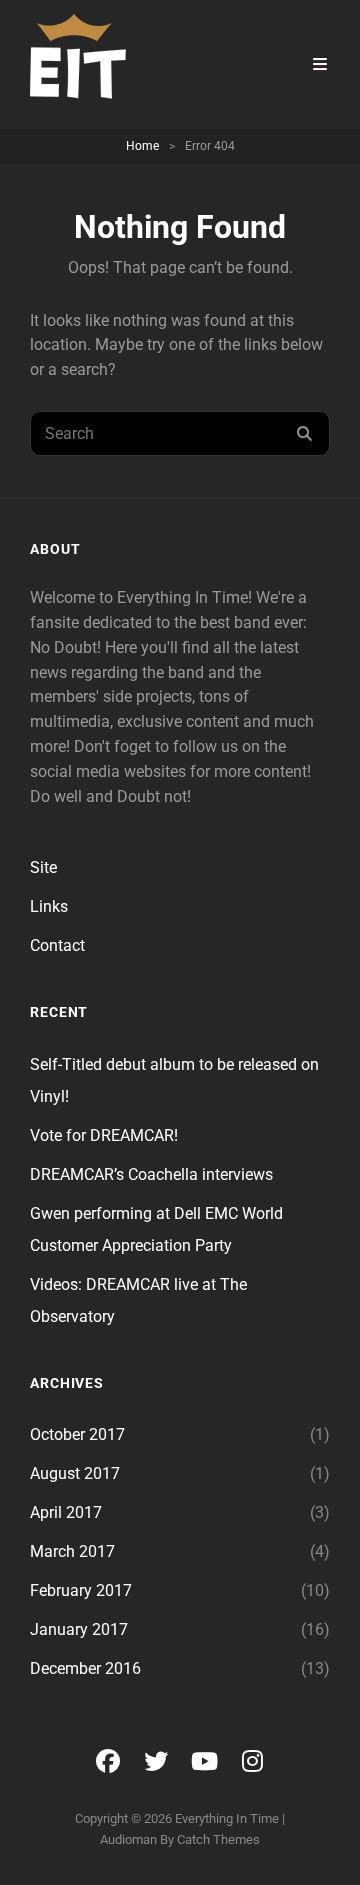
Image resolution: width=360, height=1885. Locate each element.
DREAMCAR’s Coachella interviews (151, 1174)
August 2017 (75, 1473)
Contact (57, 945)
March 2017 (72, 1551)
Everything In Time (227, 1818)
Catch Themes (218, 1839)
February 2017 (81, 1590)
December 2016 (85, 1668)
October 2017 (77, 1434)
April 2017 (66, 1512)
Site (43, 867)
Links (49, 906)
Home (142, 146)
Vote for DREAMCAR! (104, 1135)
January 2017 (79, 1629)
